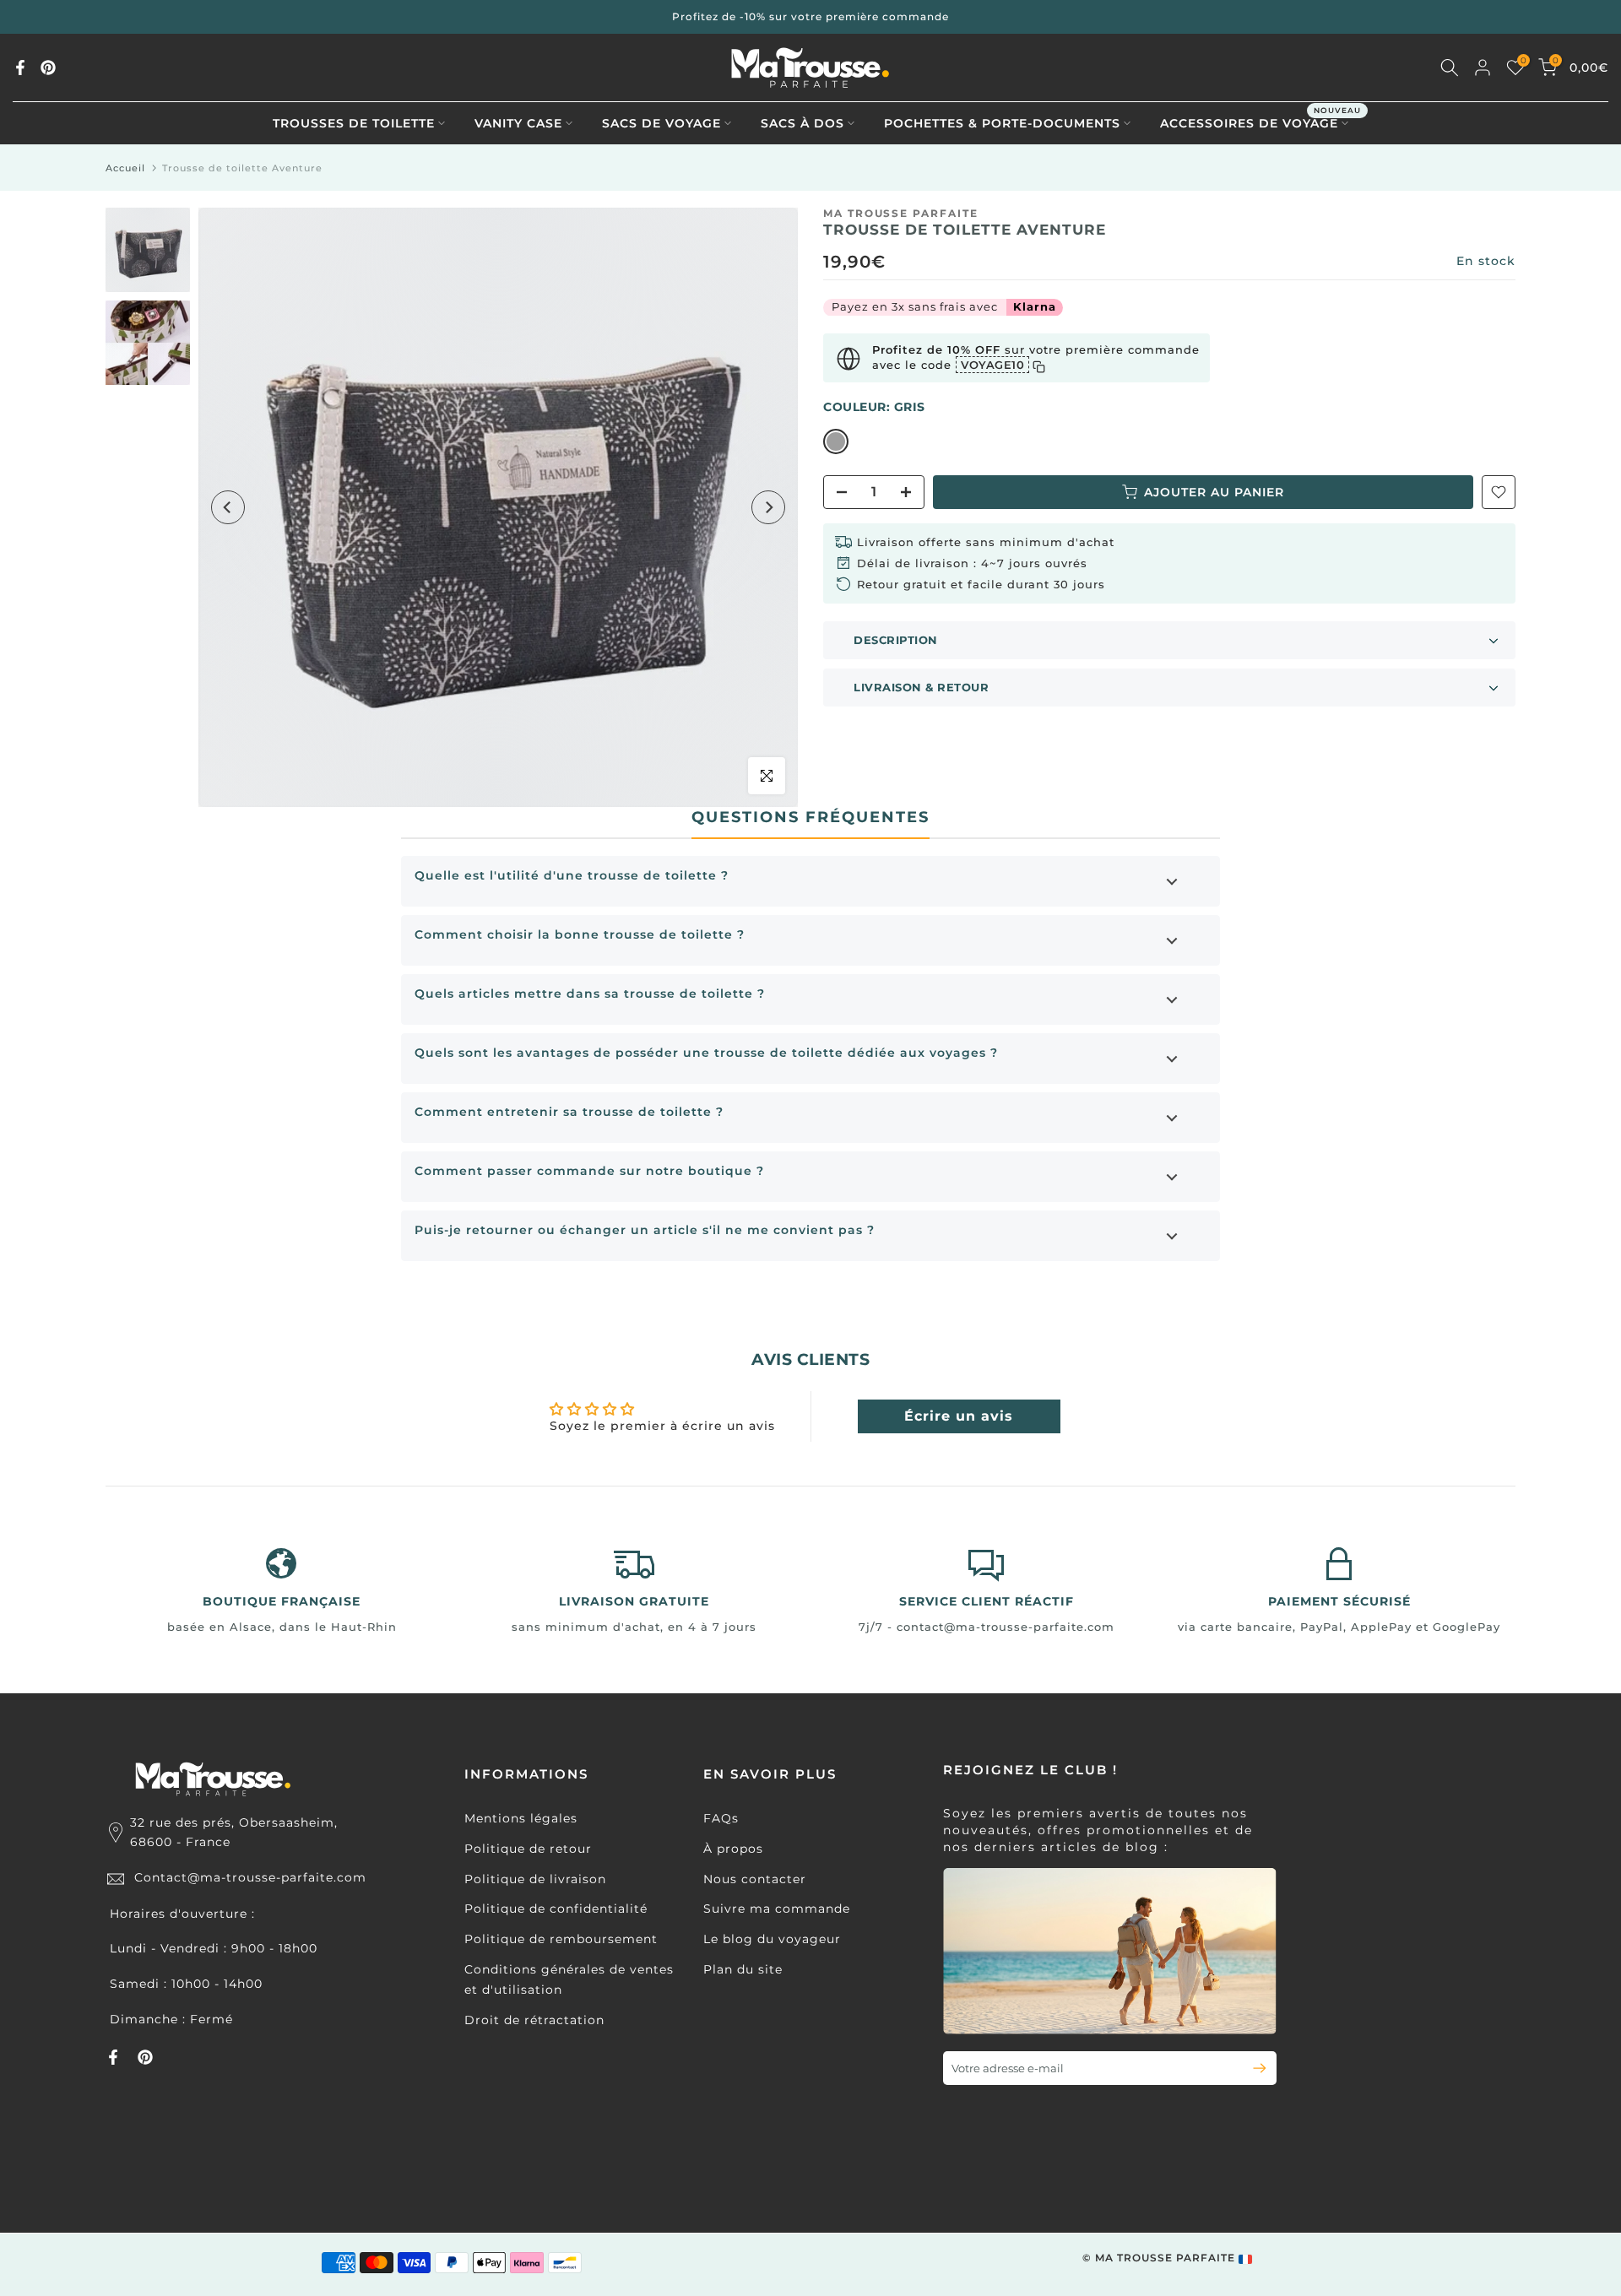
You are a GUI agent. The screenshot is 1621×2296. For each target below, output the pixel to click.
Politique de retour (528, 1849)
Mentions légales (521, 1818)
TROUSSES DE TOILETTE (354, 123)
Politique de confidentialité (556, 1909)
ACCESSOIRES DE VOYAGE (1260, 122)
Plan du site (743, 1969)
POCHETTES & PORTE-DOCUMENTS (1002, 123)
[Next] (768, 507)
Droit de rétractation (534, 2020)
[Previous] (228, 507)
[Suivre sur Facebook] (20, 68)
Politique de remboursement (561, 1939)
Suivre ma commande (777, 1909)
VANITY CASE (518, 123)
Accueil (125, 168)
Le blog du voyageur (772, 1939)
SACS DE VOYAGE (661, 123)
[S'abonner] (1252, 2068)
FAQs (721, 1818)
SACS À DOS (802, 123)
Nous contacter (755, 1879)
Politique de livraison (535, 1879)
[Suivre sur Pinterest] (48, 68)
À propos (733, 1849)
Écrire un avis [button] (959, 1416)
